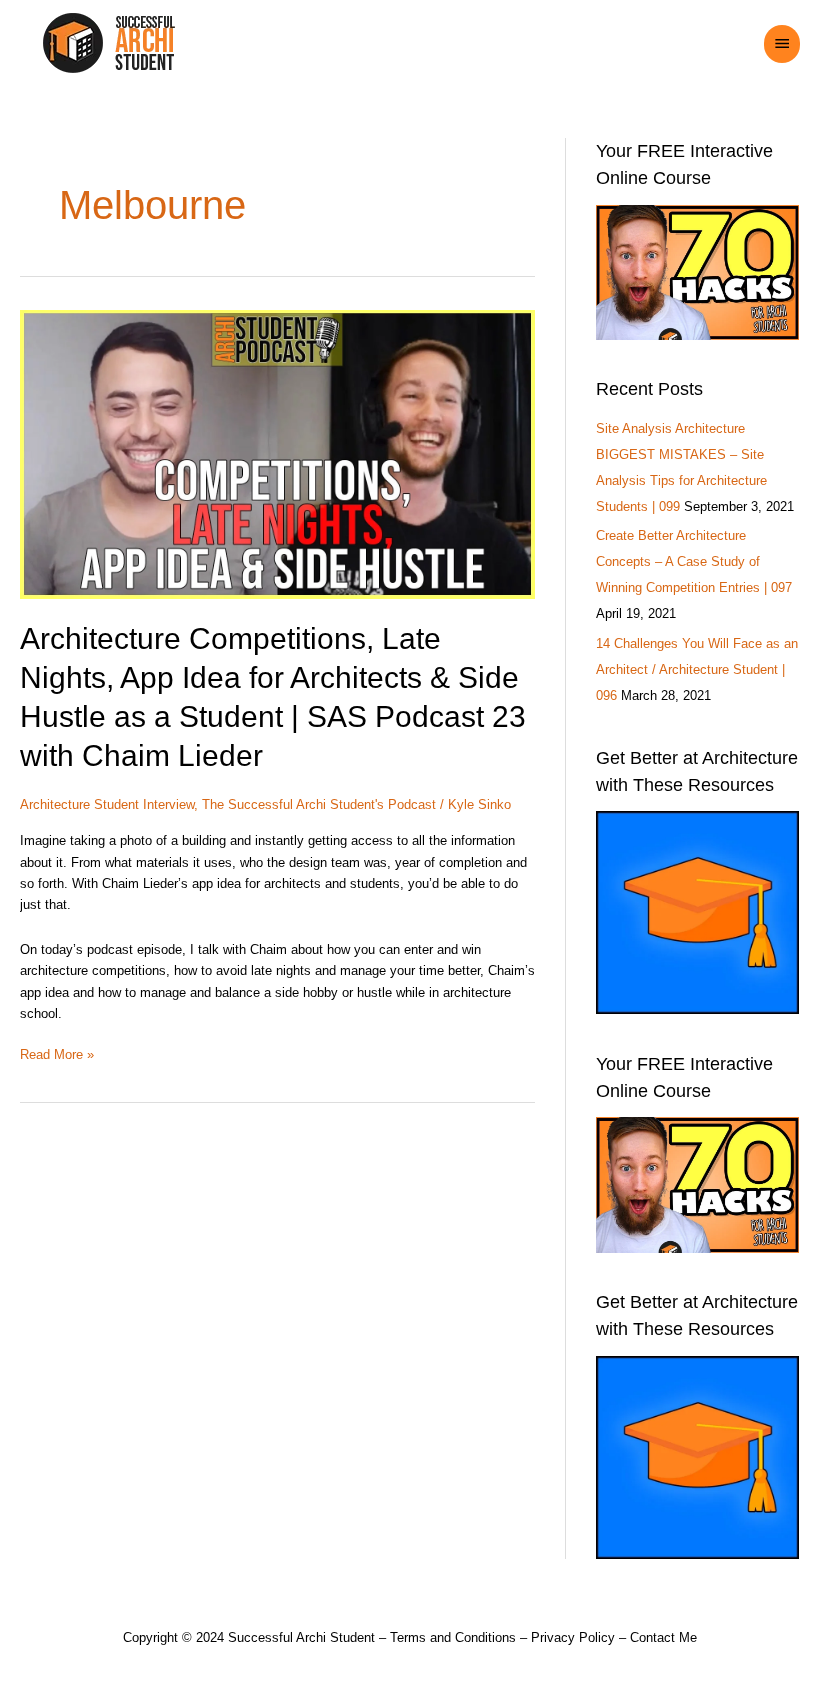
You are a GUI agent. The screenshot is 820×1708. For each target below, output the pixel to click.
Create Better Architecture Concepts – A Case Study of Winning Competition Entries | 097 (694, 561)
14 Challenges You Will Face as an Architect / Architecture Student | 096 (697, 669)
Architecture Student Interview (107, 804)
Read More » (57, 1053)
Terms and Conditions (453, 1637)
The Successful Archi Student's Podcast (319, 804)
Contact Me (663, 1637)
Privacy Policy (573, 1637)
